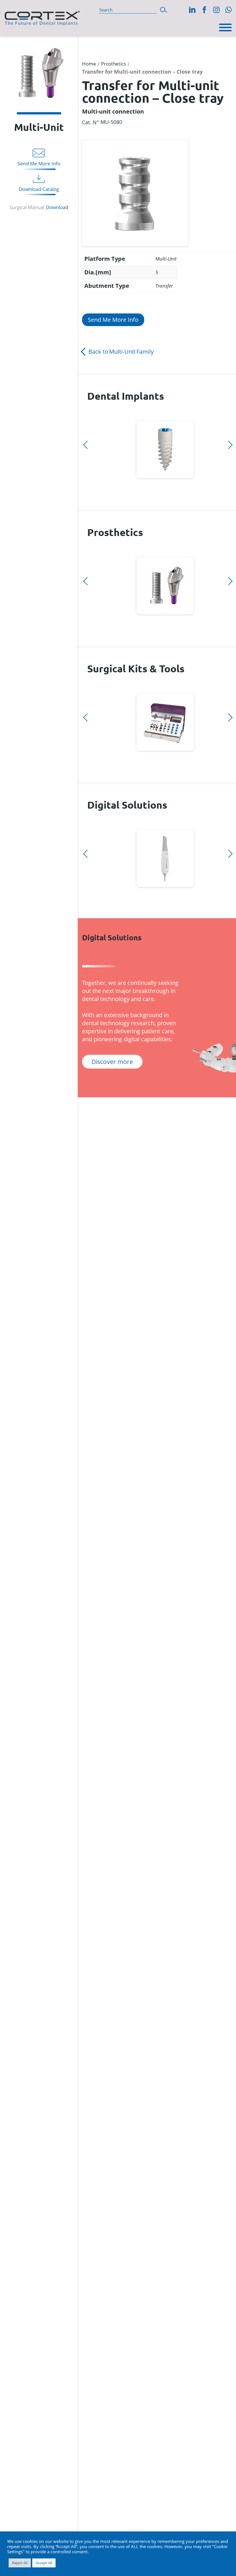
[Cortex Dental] (42, 17)
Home (89, 64)
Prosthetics (114, 64)
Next (89, 486)
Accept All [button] (44, 2563)
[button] (164, 9)
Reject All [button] (20, 2563)
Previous (89, 417)
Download (57, 207)
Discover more (165, 448)
